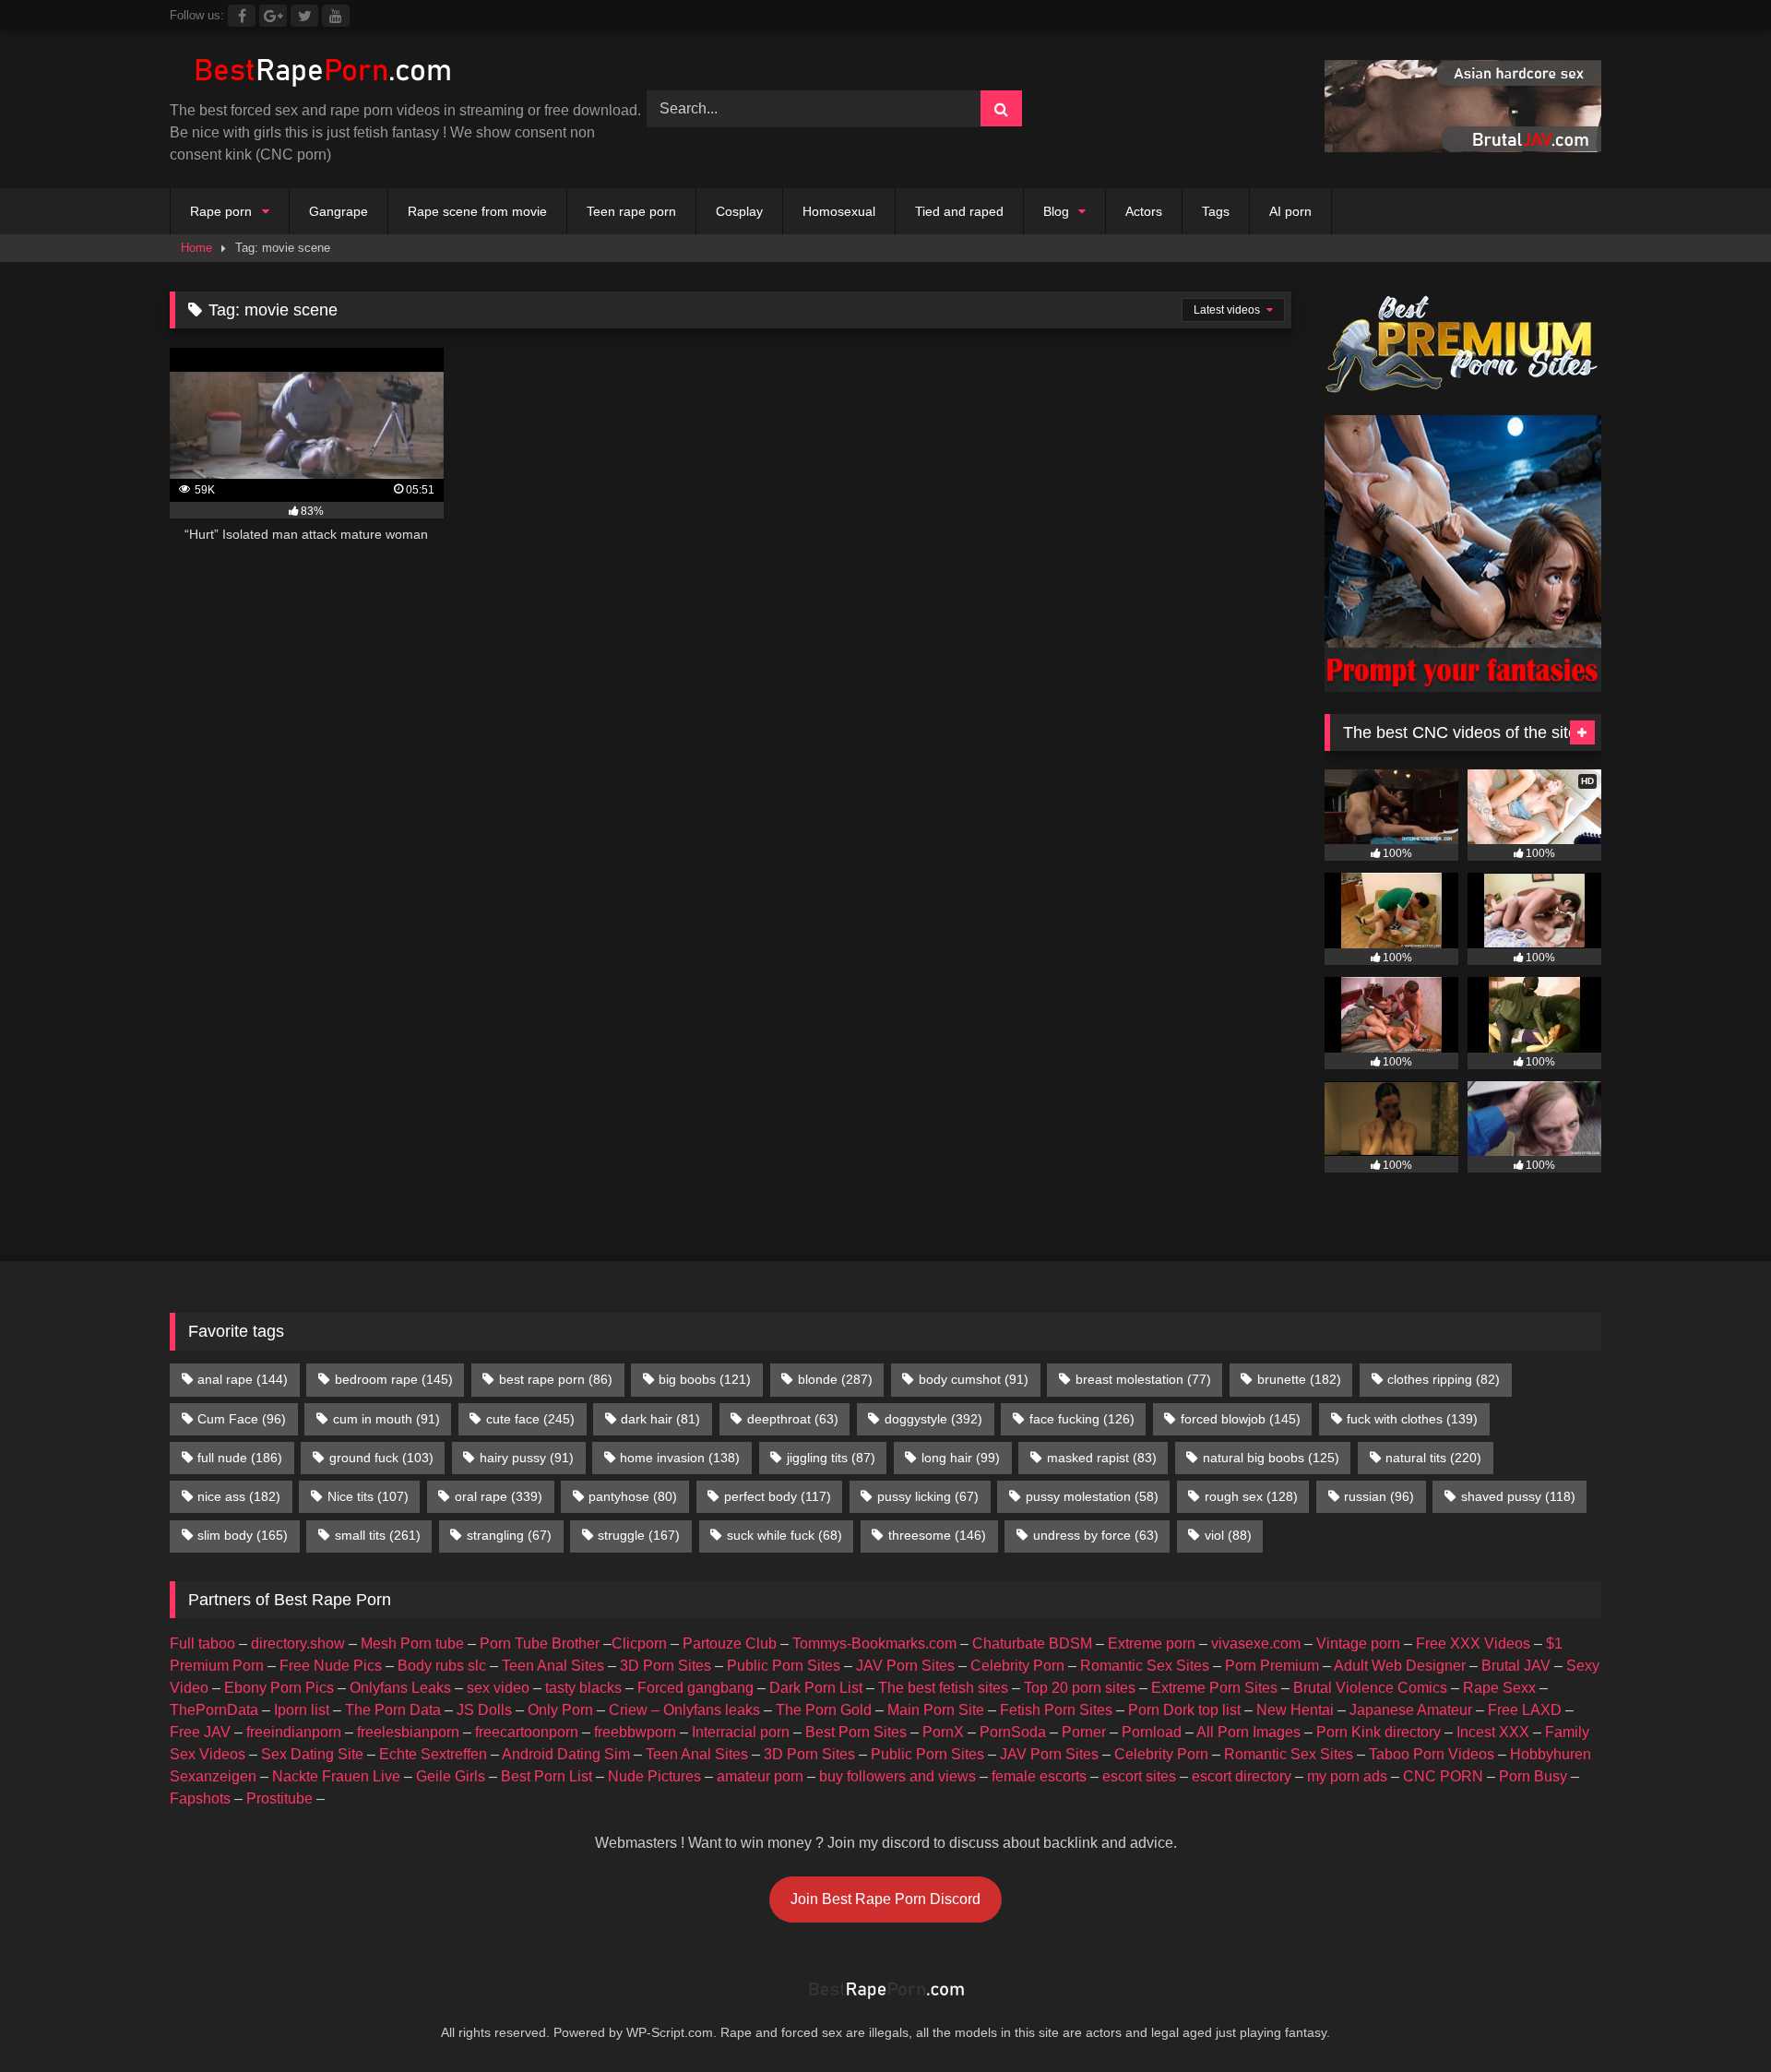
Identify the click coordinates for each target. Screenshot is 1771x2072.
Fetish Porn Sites (1056, 1710)
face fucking (1082, 1419)
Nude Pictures (654, 1776)
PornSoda (1013, 1732)
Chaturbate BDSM (1032, 1643)
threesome (937, 1535)
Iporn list (302, 1710)
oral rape (499, 1496)
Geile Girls (451, 1776)
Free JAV (200, 1732)
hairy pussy (527, 1458)
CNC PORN (1443, 1776)
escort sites (1139, 1776)
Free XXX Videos (1473, 1643)
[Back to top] (1714, 2017)
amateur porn (760, 1776)
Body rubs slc (442, 1666)
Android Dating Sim (566, 1754)
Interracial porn (741, 1732)
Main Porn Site (936, 1710)
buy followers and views (897, 1776)
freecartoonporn (527, 1732)
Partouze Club (730, 1643)
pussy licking (928, 1496)
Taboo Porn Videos (1432, 1754)
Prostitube (279, 1798)
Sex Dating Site (312, 1754)
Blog (1056, 211)
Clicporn (639, 1643)
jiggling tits (831, 1458)
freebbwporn (635, 1732)
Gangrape (339, 211)
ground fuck (381, 1458)
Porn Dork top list (1184, 1710)
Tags (1216, 211)
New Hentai (1295, 1710)
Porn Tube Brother (540, 1643)
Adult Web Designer (1400, 1666)
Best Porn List (547, 1776)
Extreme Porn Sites (1214, 1688)
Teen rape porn (631, 211)
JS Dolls (484, 1710)
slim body (243, 1535)
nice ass (239, 1496)
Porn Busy (1533, 1776)
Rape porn (221, 211)
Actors (1144, 211)
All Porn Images (1248, 1732)
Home (196, 248)
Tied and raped (959, 211)
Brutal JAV (1516, 1666)
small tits (378, 1535)
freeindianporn (294, 1732)
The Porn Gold (824, 1710)
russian (1379, 1496)
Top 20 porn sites (1080, 1688)
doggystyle (933, 1419)
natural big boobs (1271, 1458)
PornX (943, 1732)
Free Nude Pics (331, 1666)
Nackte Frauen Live (336, 1776)
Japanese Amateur (1411, 1710)
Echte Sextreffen (433, 1754)
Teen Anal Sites (553, 1666)
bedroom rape (394, 1379)
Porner (1084, 1732)
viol (1228, 1535)
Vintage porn (1358, 1643)
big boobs (705, 1379)
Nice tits (368, 1496)
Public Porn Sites (784, 1666)
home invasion (680, 1458)
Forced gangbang (695, 1688)
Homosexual (839, 211)
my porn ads (1347, 1776)
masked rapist (1102, 1458)
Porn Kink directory (1379, 1732)
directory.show (298, 1643)
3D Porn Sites (666, 1666)
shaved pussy (1518, 1496)
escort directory (1242, 1776)
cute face (530, 1419)
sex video (498, 1688)
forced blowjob (1241, 1419)
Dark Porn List (816, 1688)
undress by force (1096, 1535)
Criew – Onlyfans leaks (684, 1710)
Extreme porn (1152, 1643)
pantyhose (633, 1496)
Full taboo (202, 1643)
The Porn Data (393, 1710)
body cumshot (974, 1379)
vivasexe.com (1256, 1643)
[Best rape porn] (321, 72)
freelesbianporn (408, 1732)
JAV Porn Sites (905, 1666)
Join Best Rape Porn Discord (885, 1899)
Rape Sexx (1499, 1688)
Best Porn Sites (856, 1732)
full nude (240, 1458)
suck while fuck (784, 1535)
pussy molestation (1092, 1496)
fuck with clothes (1412, 1419)
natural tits (1433, 1458)
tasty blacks (583, 1688)
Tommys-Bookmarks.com (874, 1643)
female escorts (1039, 1776)
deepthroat (793, 1419)
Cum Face (242, 1419)
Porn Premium (1272, 1666)
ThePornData (214, 1710)
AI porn (1290, 211)
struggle (639, 1535)
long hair (961, 1458)
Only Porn (560, 1710)
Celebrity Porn (1017, 1666)
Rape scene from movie (477, 211)
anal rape (243, 1379)
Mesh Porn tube (412, 1643)
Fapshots (200, 1798)
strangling (509, 1535)
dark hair (660, 1419)
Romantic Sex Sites (1145, 1666)
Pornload (1152, 1732)
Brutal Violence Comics (1370, 1688)
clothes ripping (1444, 1379)
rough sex (1251, 1496)
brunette (1299, 1379)
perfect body (778, 1496)
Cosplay (739, 211)
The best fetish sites (943, 1688)
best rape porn (556, 1379)
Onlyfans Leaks (400, 1688)
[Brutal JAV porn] (1463, 147)
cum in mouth (386, 1419)
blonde (835, 1379)
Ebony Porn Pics (279, 1688)
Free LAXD (1525, 1710)
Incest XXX (1493, 1732)
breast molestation (1143, 1379)
